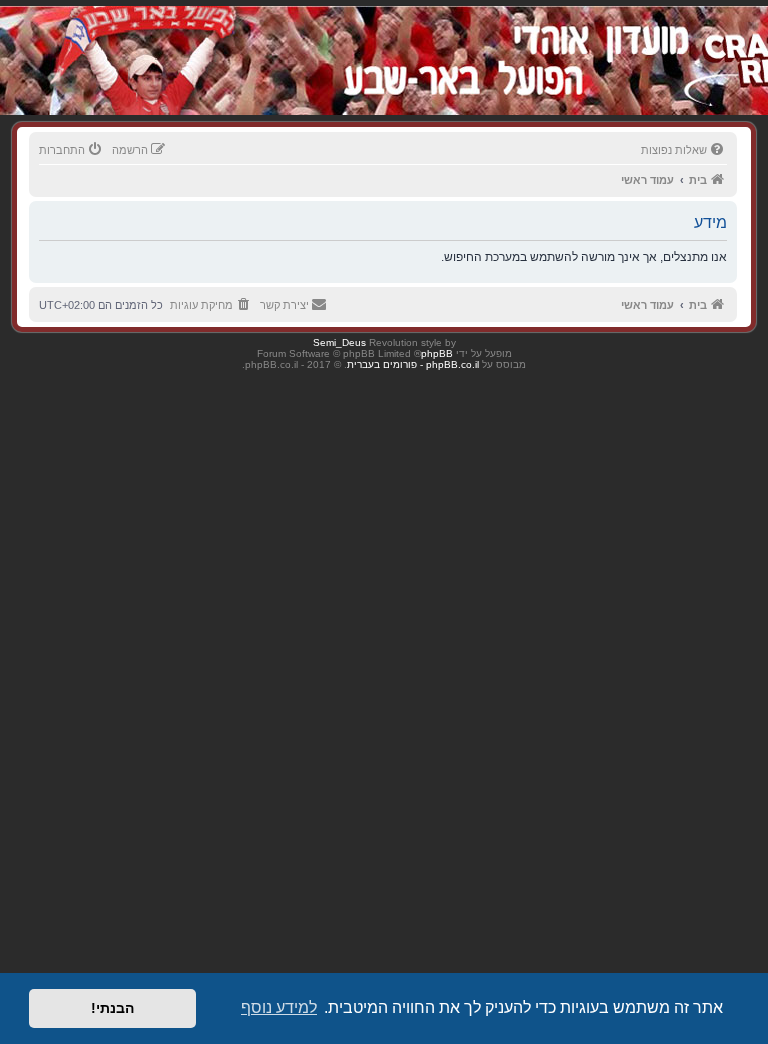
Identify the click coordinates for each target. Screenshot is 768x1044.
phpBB (437, 353)
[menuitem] (684, 150)
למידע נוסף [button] (279, 1007)
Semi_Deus (339, 342)
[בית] (630, 39)
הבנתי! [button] (112, 1008)
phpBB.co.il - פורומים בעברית (413, 364)
